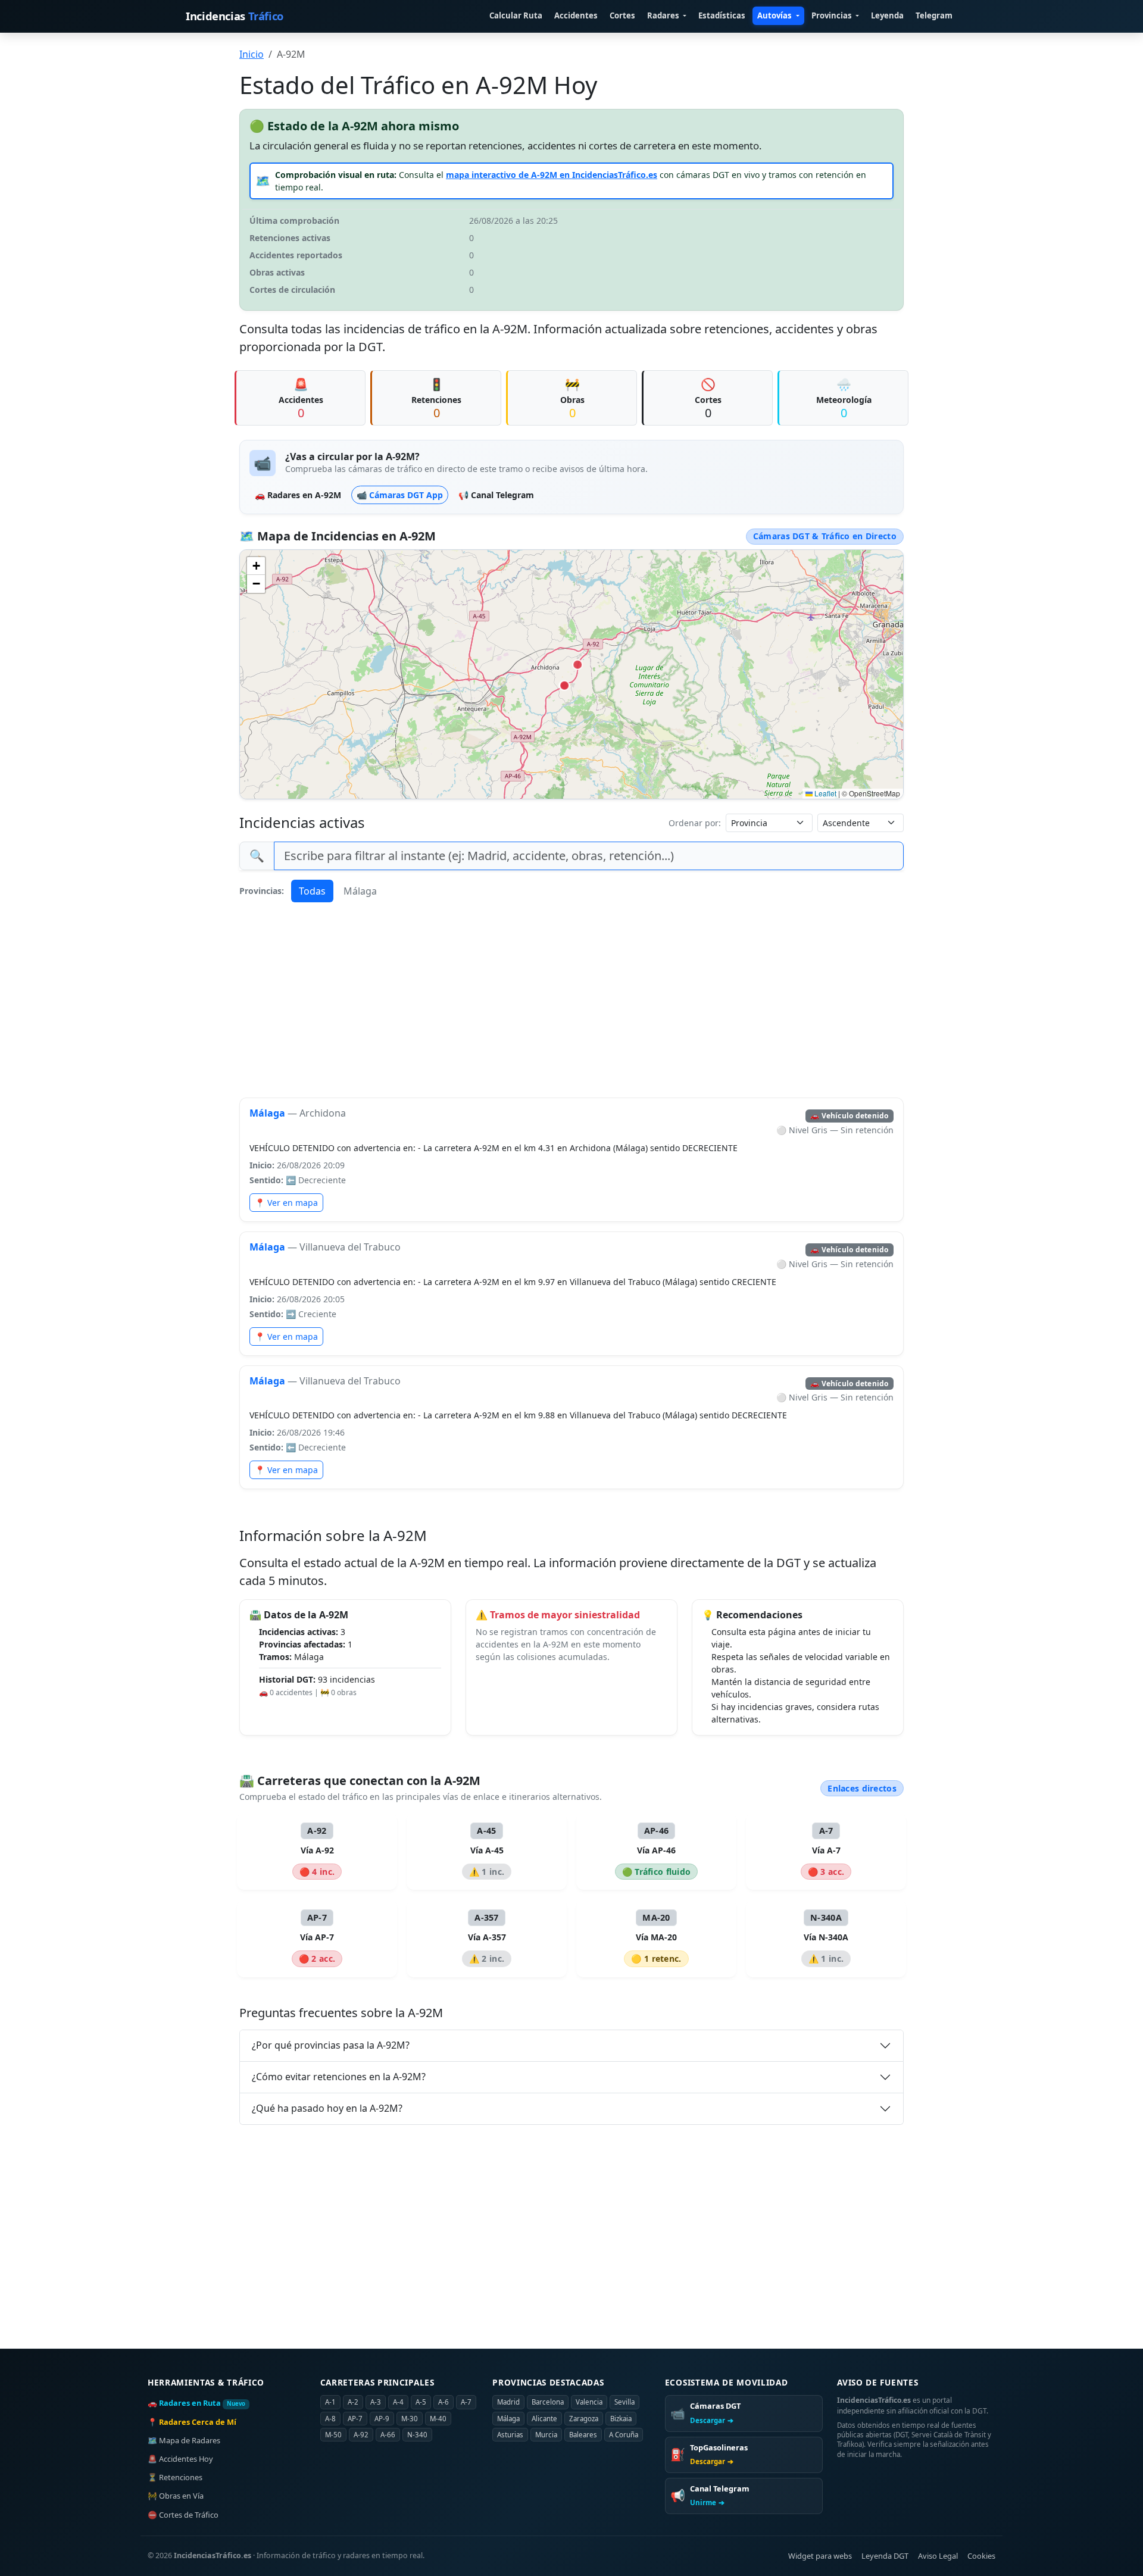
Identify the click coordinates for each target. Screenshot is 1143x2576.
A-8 (330, 2419)
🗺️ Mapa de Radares (184, 2440)
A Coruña (624, 2435)
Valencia (589, 2402)
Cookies (981, 2556)
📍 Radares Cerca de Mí (192, 2422)
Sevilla (624, 2402)
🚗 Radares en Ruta (197, 2403)
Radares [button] (664, 15)
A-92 (361, 2435)
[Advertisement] (571, 1000)
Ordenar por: (695, 823)
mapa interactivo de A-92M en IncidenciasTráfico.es (552, 175)
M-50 (333, 2435)
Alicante (544, 2419)
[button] (256, 566)
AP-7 (355, 2419)
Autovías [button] (775, 15)
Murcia (546, 2435)
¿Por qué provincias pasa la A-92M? (331, 2045)
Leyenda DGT (885, 2556)
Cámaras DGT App (400, 495)
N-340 (417, 2435)
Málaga (360, 891)
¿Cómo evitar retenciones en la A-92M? (339, 2077)
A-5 (421, 2402)
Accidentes (576, 15)
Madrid (508, 2402)
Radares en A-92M (298, 495)
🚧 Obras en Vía (176, 2496)
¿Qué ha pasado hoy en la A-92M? (327, 2108)
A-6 (444, 2402)
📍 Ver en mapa (286, 1203)
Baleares (583, 2435)
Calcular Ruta (516, 15)
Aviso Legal (938, 2556)
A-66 (388, 2435)
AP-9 (382, 2419)
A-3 (376, 2402)
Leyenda (887, 15)
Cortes (622, 15)
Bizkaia (621, 2419)
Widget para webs (820, 2556)
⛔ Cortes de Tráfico (183, 2515)
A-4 (398, 2402)
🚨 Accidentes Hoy (180, 2459)
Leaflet (825, 793)
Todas (312, 891)
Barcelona (548, 2402)
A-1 (330, 2402)
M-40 (438, 2419)
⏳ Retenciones (175, 2477)
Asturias (510, 2435)
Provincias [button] (833, 15)
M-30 (410, 2419)
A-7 (466, 2402)
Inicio (252, 54)
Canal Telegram (496, 495)
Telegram (934, 15)
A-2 (353, 2402)
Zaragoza (584, 2419)
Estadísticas (722, 15)
